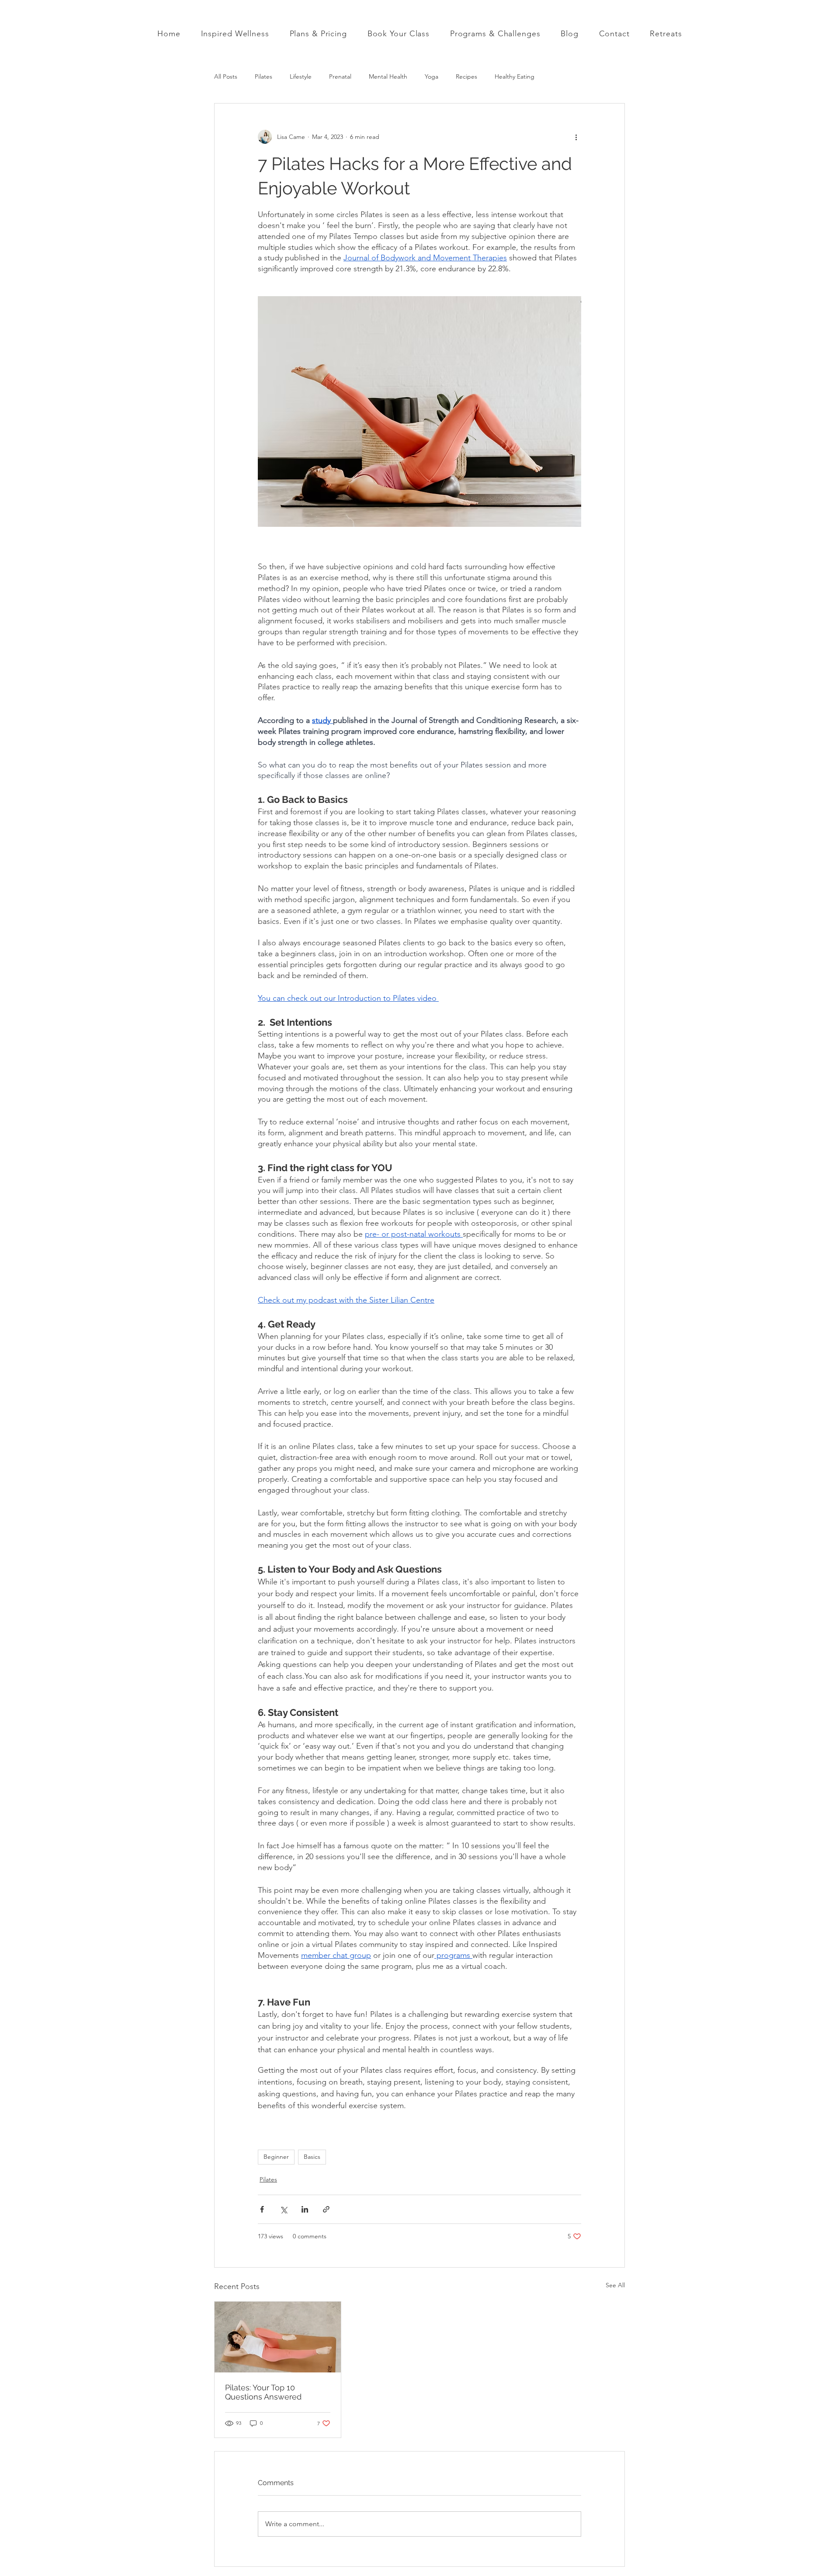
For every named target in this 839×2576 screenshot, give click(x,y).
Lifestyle (301, 76)
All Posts (226, 76)
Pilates (263, 76)
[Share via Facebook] (262, 2209)
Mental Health (388, 76)
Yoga (432, 76)
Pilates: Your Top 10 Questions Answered (263, 2392)
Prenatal (340, 76)
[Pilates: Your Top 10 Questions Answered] (278, 2337)
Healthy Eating (515, 76)
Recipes (466, 76)
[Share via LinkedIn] (305, 2209)
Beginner (276, 2157)
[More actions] (576, 137)
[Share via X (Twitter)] (283, 2209)
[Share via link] (326, 2209)
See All (615, 2285)
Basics (312, 2157)
